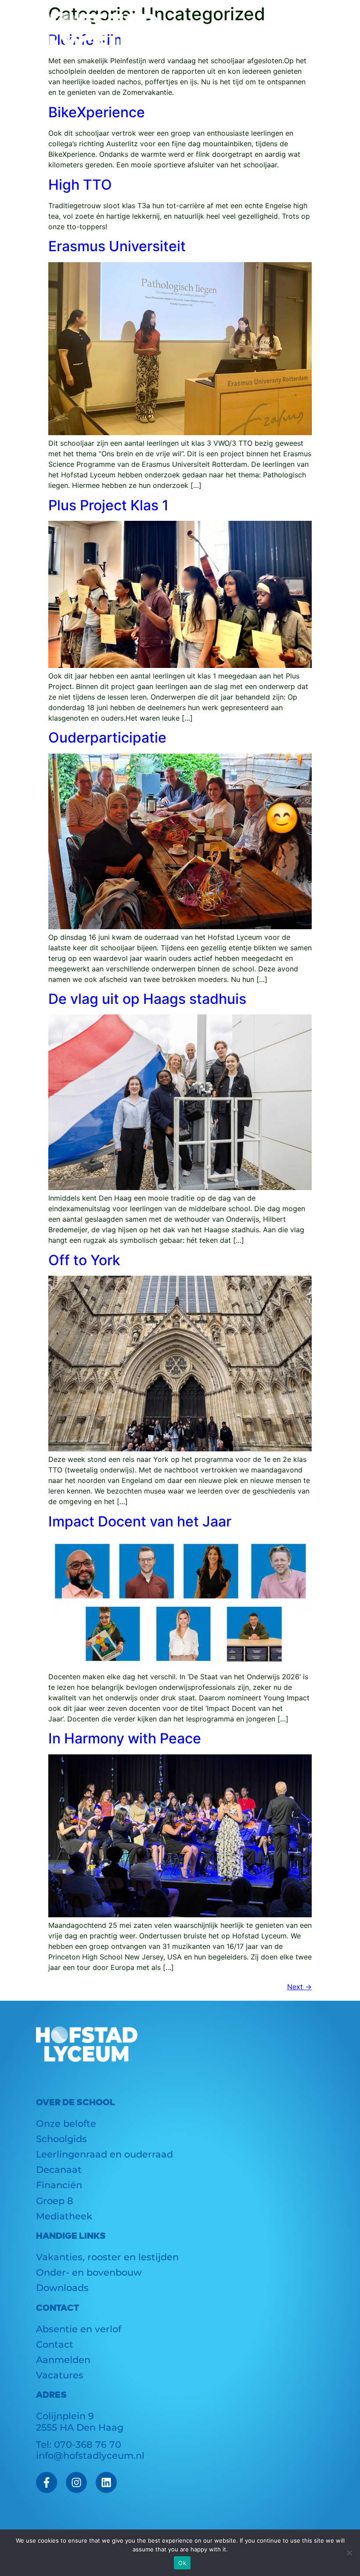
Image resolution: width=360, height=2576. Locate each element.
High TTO (80, 185)
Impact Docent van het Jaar (140, 1521)
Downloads (62, 2288)
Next (299, 1987)
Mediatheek (64, 2216)
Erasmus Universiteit (117, 246)
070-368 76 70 (88, 2444)
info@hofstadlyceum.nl (90, 2455)
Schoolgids (61, 2139)
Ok (182, 2563)
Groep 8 (55, 2201)
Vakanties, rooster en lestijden (107, 2257)
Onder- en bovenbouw (89, 2272)
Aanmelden (63, 2360)
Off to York (84, 1260)
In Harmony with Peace (125, 1738)
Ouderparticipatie (107, 738)
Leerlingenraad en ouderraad (104, 2154)
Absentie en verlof (79, 2329)
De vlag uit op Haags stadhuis (147, 999)
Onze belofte (66, 2123)
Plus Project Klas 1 (108, 505)
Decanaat (59, 2170)
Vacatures (60, 2375)
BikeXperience (97, 112)
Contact (55, 2344)
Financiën (59, 2185)
